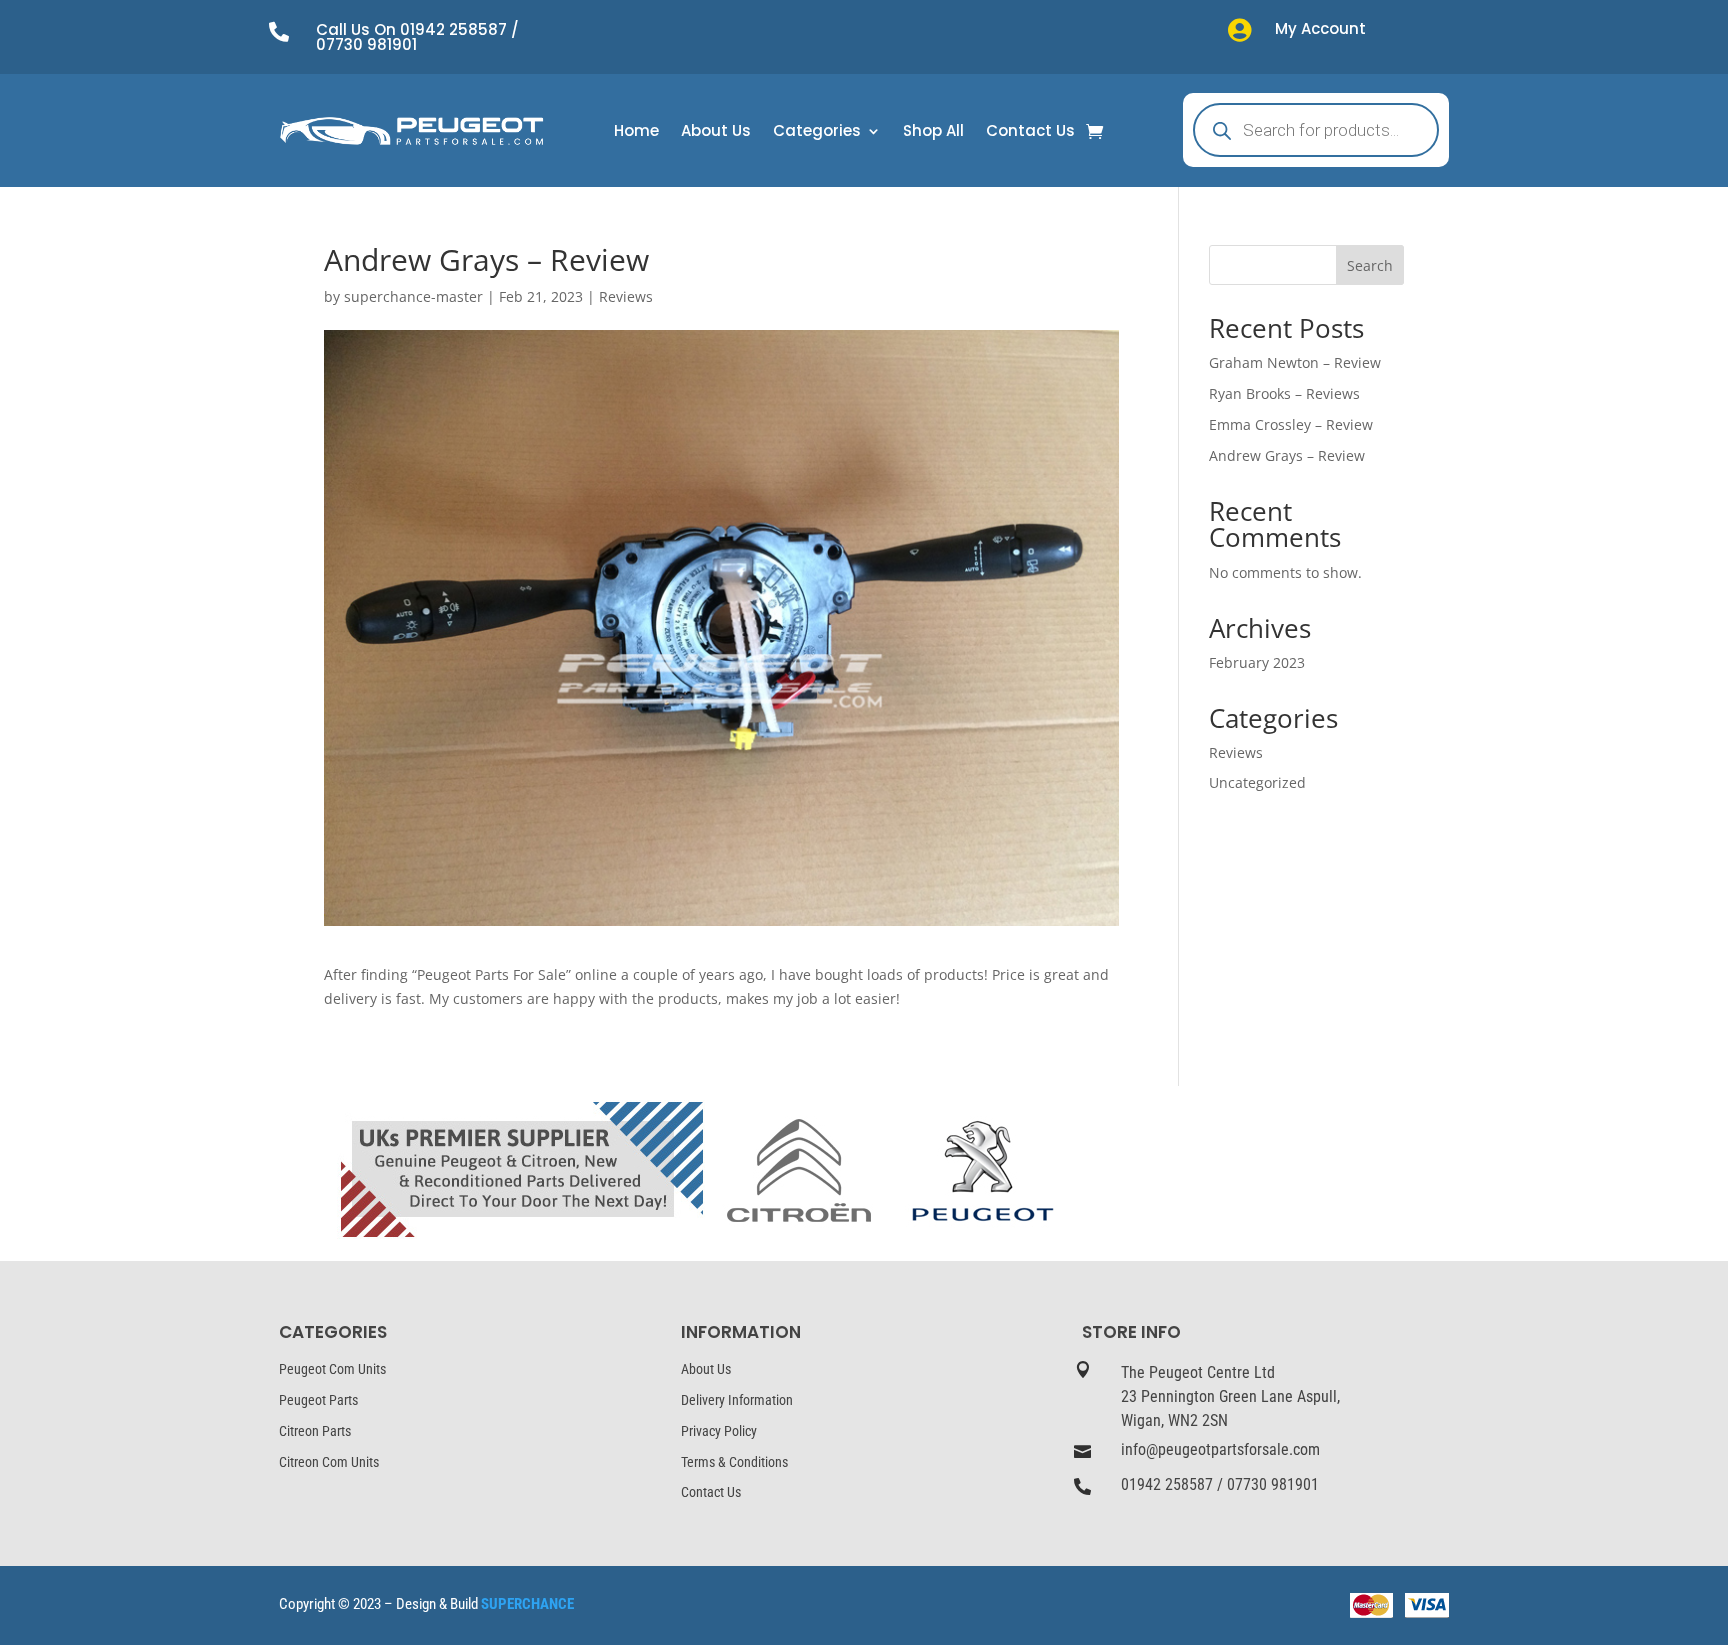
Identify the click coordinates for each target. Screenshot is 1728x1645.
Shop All (933, 132)
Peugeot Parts (318, 1400)
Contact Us (1030, 132)
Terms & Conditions (734, 1462)
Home (636, 132)
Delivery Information (737, 1400)
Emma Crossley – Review (1291, 424)
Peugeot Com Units (332, 1369)
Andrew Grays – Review (1287, 455)
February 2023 (1257, 662)
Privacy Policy (719, 1431)
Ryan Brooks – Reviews (1284, 393)
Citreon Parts (315, 1431)
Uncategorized (1257, 782)
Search (1370, 265)
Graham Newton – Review (1295, 362)
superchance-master (413, 296)
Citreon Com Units (329, 1462)
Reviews (626, 296)
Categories (817, 132)
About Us (716, 132)
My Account (1320, 28)
